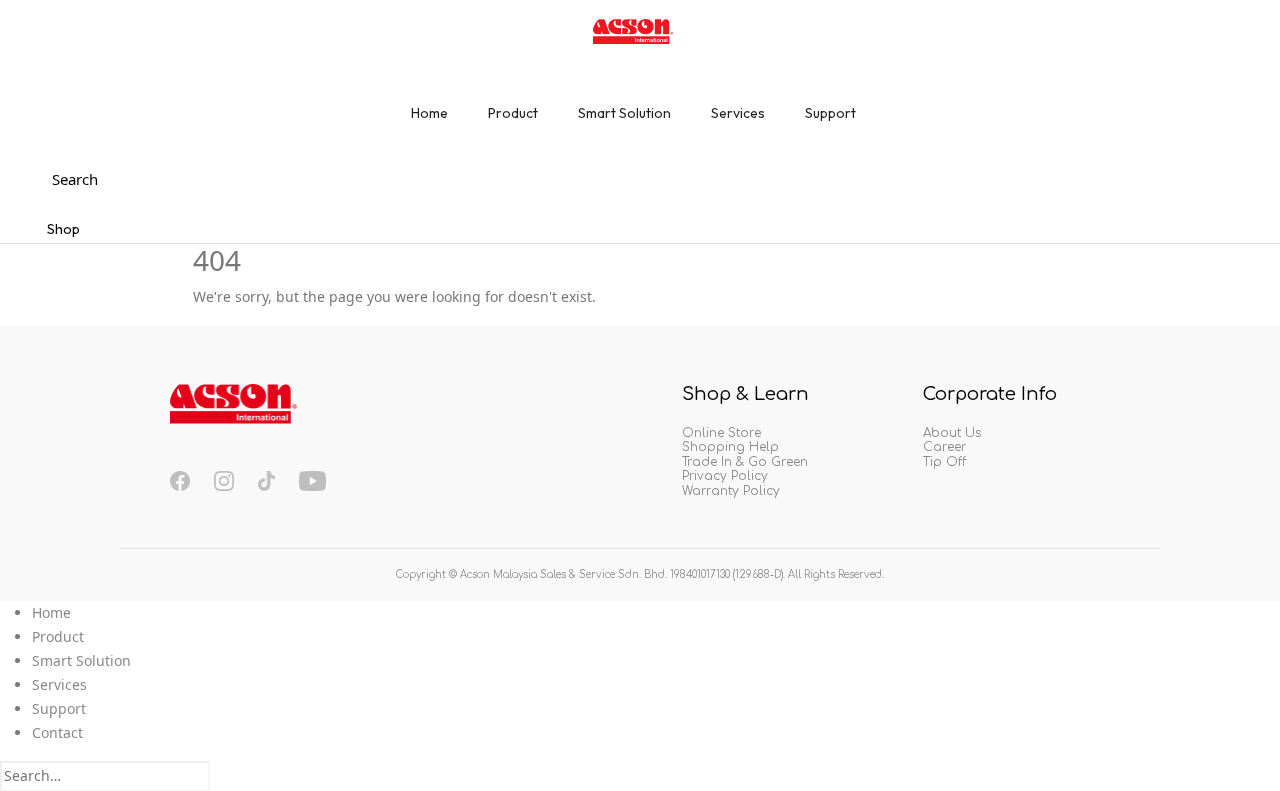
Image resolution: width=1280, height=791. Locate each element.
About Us (952, 433)
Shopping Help (730, 447)
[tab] (429, 120)
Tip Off (944, 462)
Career (944, 447)
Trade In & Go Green (745, 462)
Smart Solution (81, 660)
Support (59, 708)
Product (58, 636)
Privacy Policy (725, 476)
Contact (57, 732)
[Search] (221, 777)
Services (59, 684)
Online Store (721, 433)
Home (51, 612)
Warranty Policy (731, 491)
